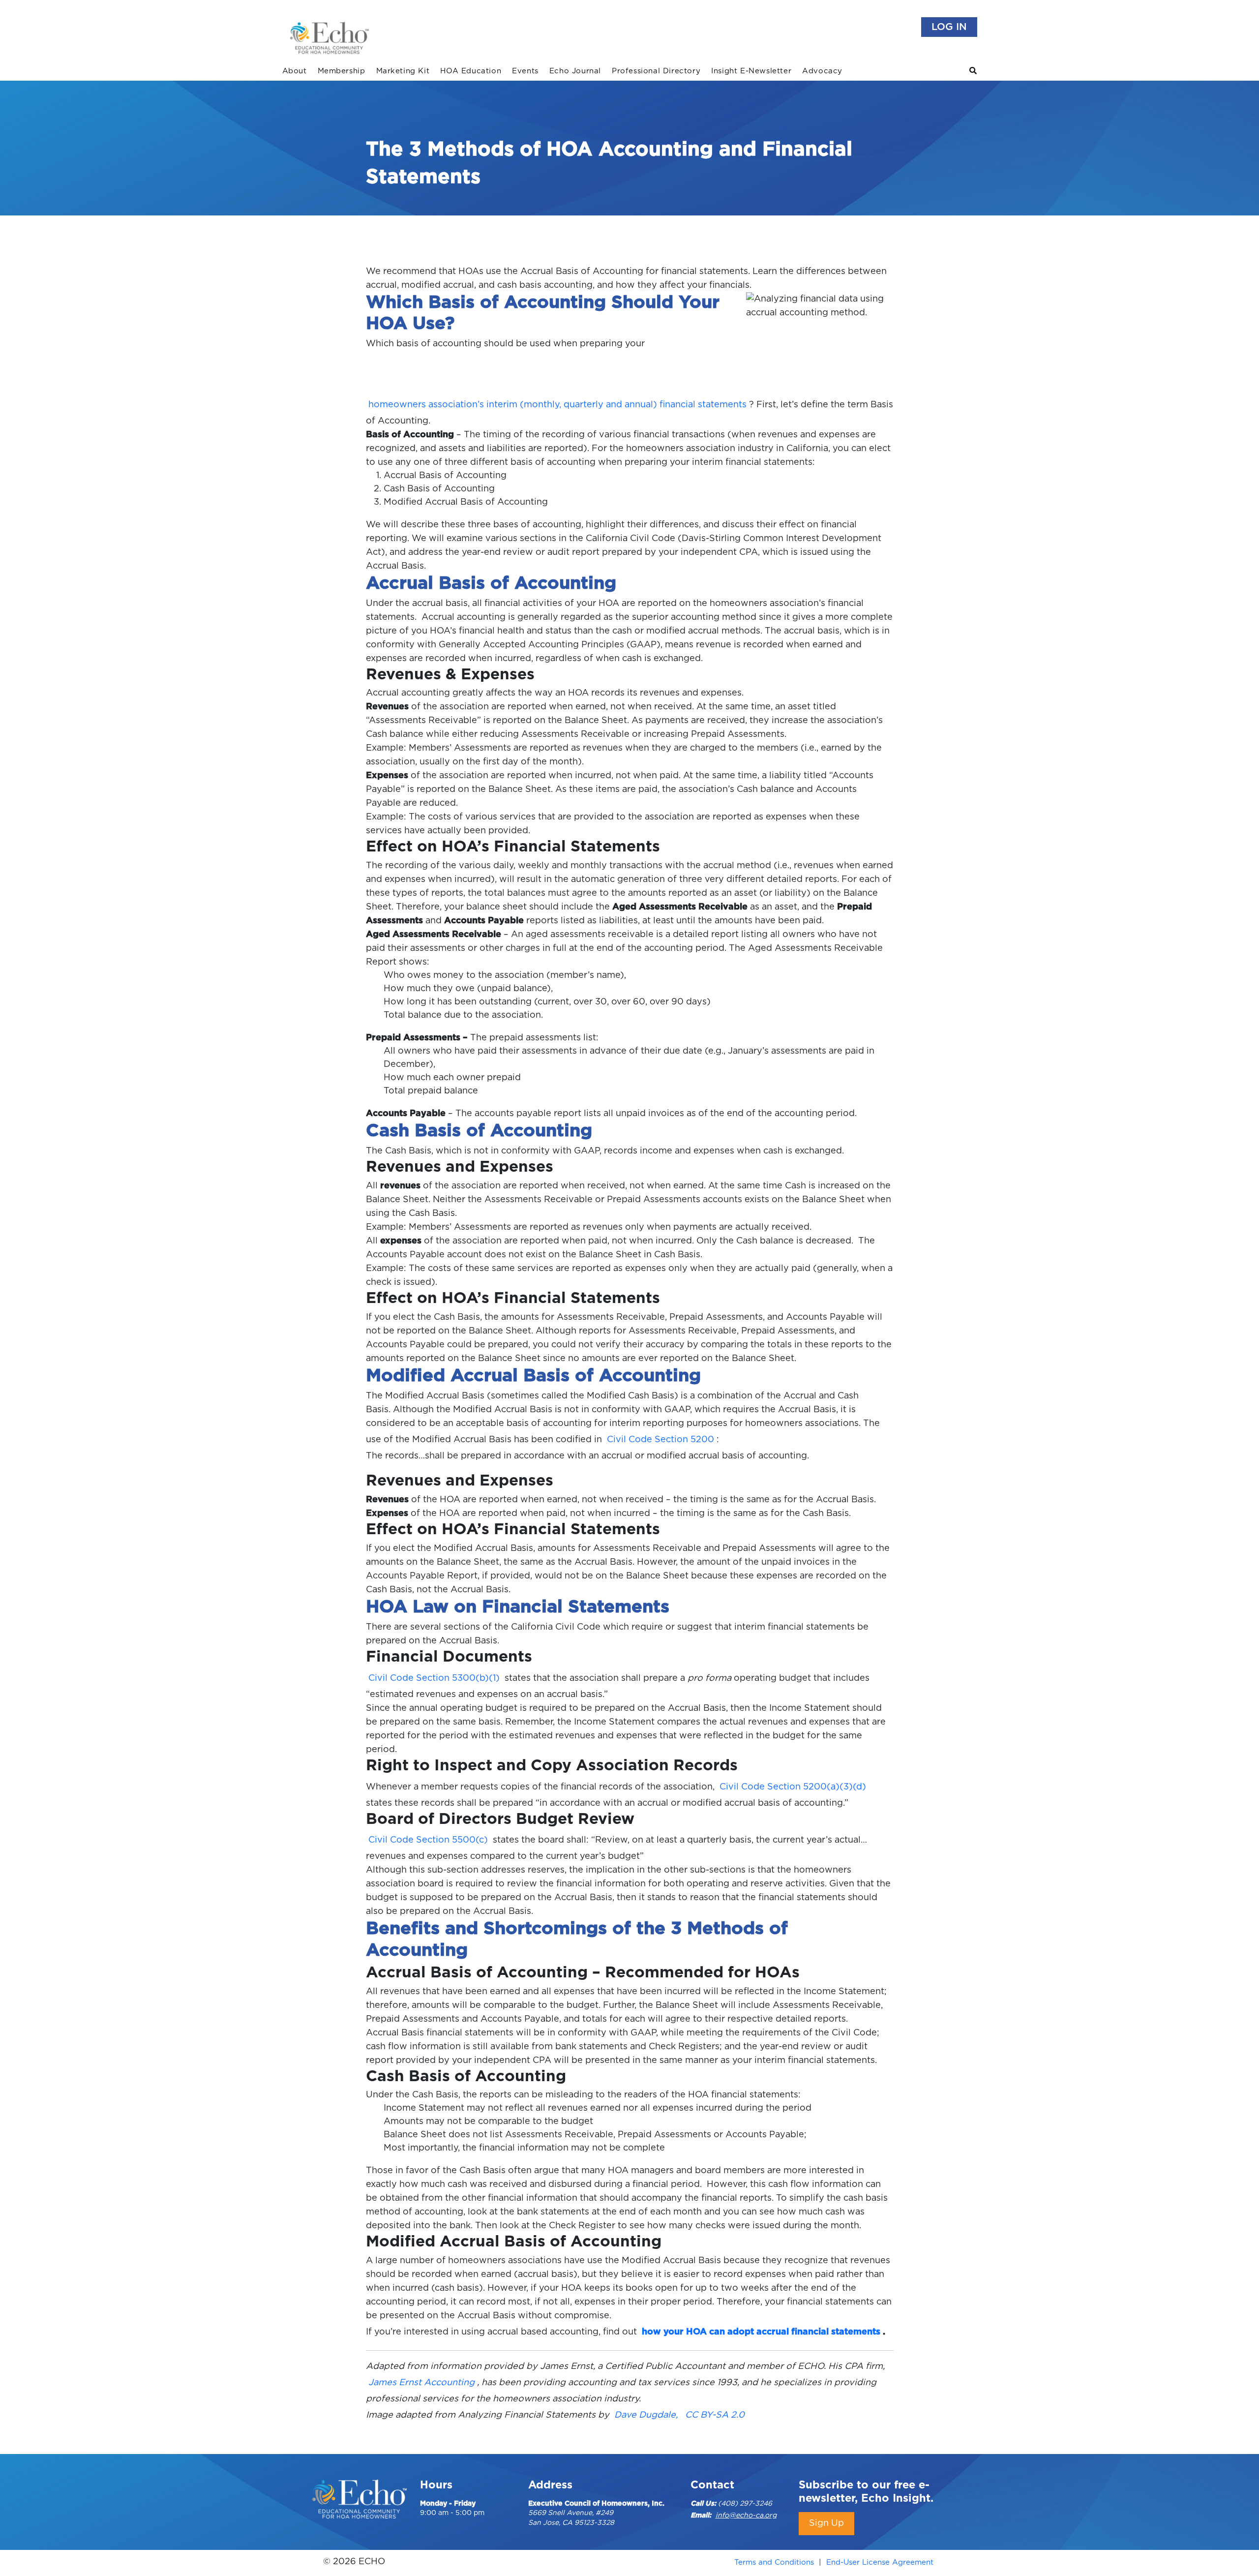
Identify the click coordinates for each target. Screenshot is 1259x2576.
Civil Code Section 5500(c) (428, 1840)
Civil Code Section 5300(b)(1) (434, 1678)
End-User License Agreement (880, 2562)
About (295, 71)
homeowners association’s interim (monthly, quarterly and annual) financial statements (557, 405)
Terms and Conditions (774, 2562)
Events (525, 71)
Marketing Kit (403, 71)
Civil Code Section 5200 (660, 1440)
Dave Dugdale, (646, 2415)
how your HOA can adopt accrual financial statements (761, 2332)
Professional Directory (656, 71)
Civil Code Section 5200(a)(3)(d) (793, 1787)
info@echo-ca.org (746, 2515)
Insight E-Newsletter (751, 71)
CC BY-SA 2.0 (715, 2415)
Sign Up (826, 2523)
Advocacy (822, 71)
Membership (342, 71)
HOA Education (471, 71)
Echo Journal (575, 71)
